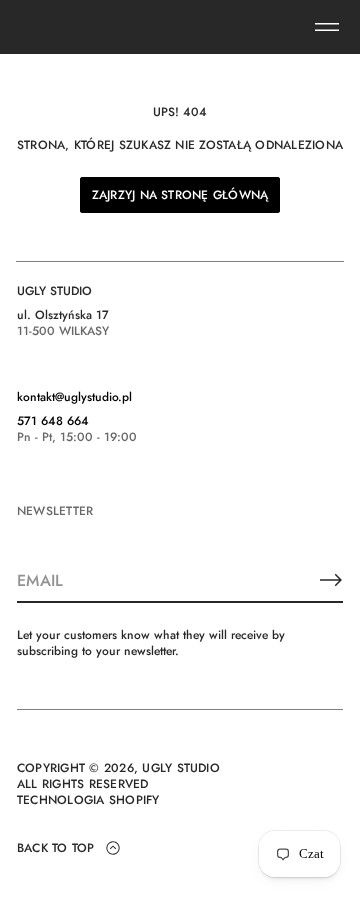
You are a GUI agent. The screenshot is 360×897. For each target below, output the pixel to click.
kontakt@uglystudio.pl (74, 397)
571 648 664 (53, 421)
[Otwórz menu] (327, 27)
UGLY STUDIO (54, 291)
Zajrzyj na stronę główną (180, 195)
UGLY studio (181, 768)
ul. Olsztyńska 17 (63, 315)
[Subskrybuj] (331, 580)
